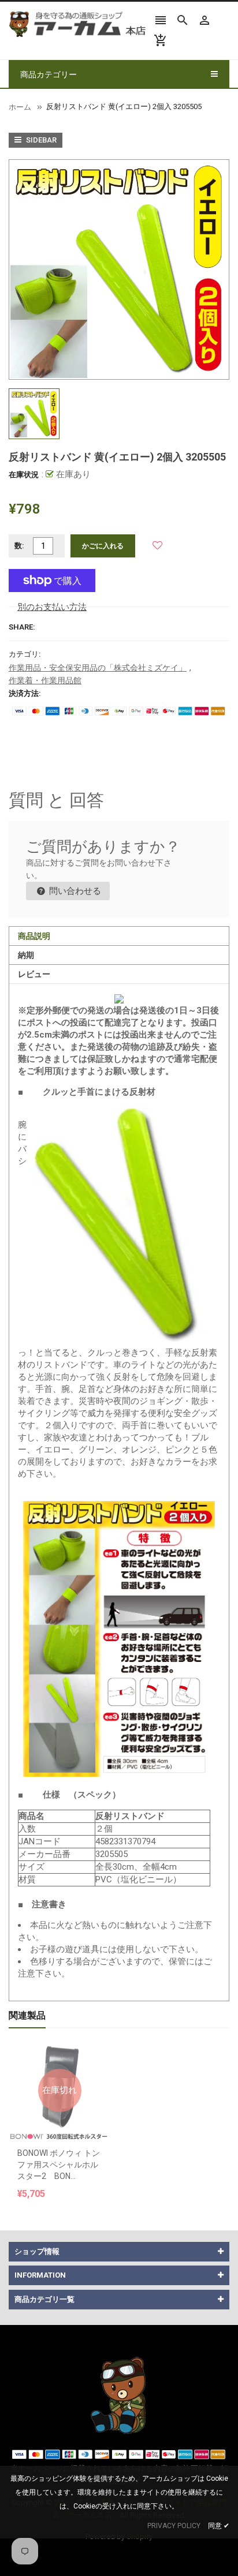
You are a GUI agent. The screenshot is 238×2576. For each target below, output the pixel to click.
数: (19, 546)
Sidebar (40, 140)
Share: (22, 627)
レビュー (34, 974)
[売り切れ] (59, 2062)
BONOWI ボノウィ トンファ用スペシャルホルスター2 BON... (59, 2165)
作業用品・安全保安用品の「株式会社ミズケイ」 (98, 668)
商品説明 (34, 936)
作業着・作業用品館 (45, 680)
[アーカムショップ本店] (119, 2395)
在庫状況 (24, 475)
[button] (157, 546)
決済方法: (25, 693)
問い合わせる (74, 891)
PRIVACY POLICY (174, 2526)
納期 (26, 955)
